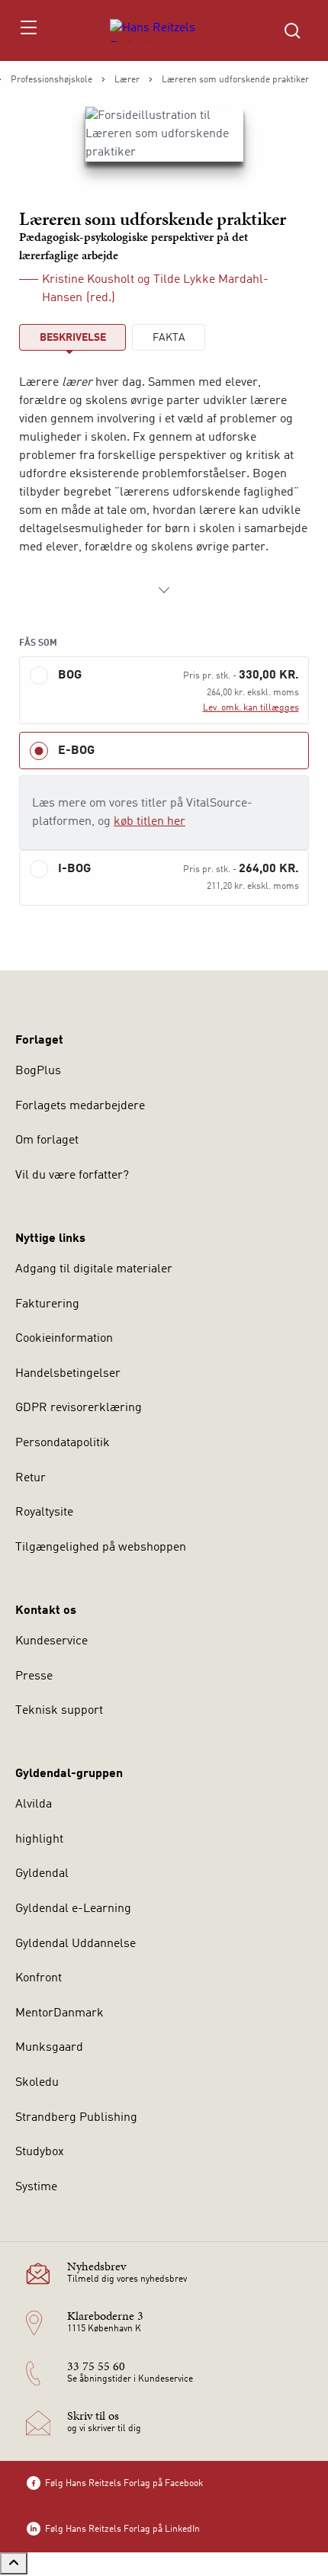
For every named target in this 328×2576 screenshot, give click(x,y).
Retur (31, 1478)
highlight (39, 1840)
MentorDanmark (59, 2013)
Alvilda (34, 1804)
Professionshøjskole (51, 80)
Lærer (127, 80)
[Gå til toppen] (14, 2563)
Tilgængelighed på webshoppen (101, 1548)
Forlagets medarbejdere (80, 1106)
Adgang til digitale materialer (94, 1269)
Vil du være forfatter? (72, 1176)
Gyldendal (42, 1874)
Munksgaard (49, 2048)
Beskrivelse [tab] (73, 338)
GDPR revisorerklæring (79, 1408)
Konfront (39, 1978)
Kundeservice (51, 1641)
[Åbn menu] (28, 30)
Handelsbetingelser (68, 1374)
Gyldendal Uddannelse (76, 1944)
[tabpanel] (164, 486)
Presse (34, 1676)
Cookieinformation (64, 1339)
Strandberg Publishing (76, 2118)
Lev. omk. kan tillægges (251, 708)
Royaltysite (44, 1513)
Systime (36, 2187)
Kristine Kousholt (88, 280)
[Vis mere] (164, 590)
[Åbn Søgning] (292, 30)
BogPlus (38, 1071)
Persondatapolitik (63, 1443)
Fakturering (47, 1304)
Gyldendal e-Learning (73, 1909)
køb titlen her (150, 822)
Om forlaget (47, 1140)
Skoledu (37, 2083)
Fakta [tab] (169, 338)
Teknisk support (59, 1711)
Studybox (40, 2152)
